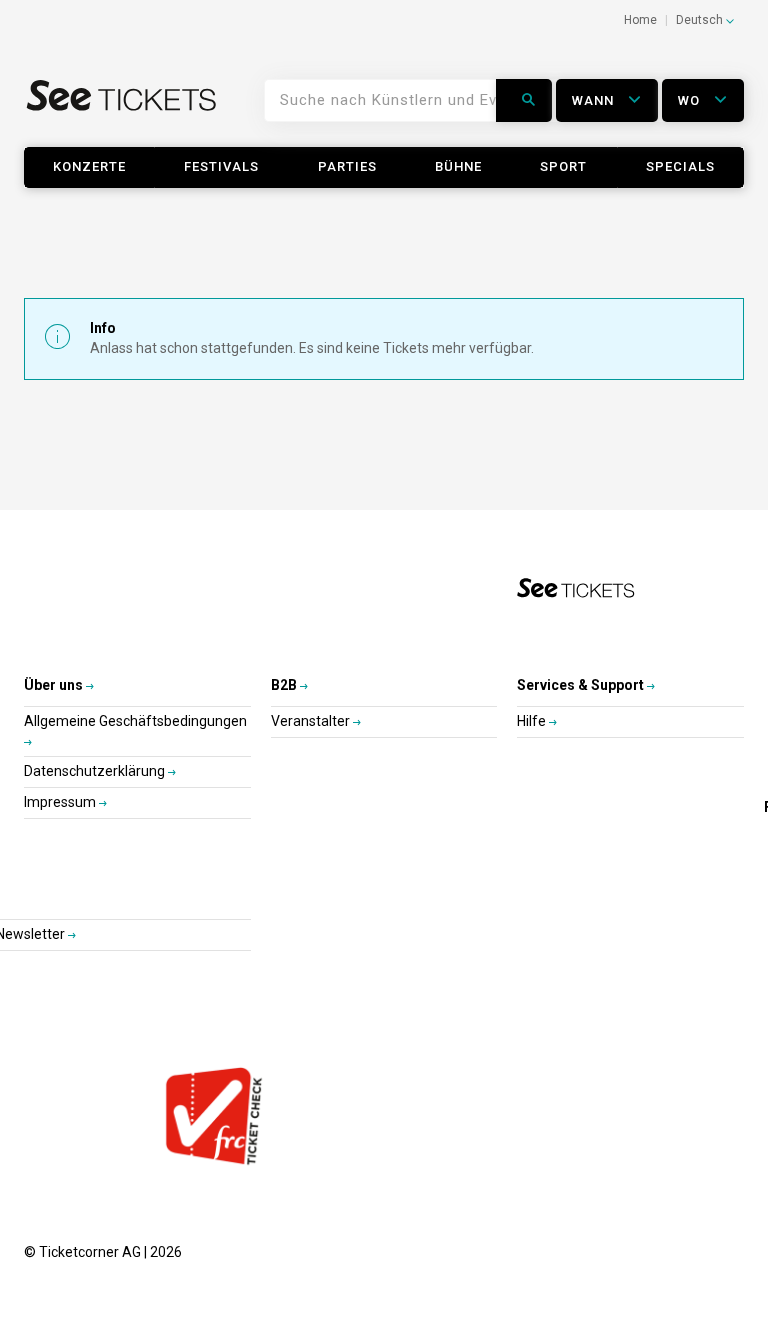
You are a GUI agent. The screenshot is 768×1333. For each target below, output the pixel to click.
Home (640, 20)
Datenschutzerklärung (96, 771)
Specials (680, 166)
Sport (563, 166)
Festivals (221, 166)
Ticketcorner (122, 108)
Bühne (458, 166)
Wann (595, 100)
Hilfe (533, 721)
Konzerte (89, 166)
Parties (347, 166)
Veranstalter (312, 721)
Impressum (61, 802)
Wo (691, 100)
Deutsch (701, 20)
